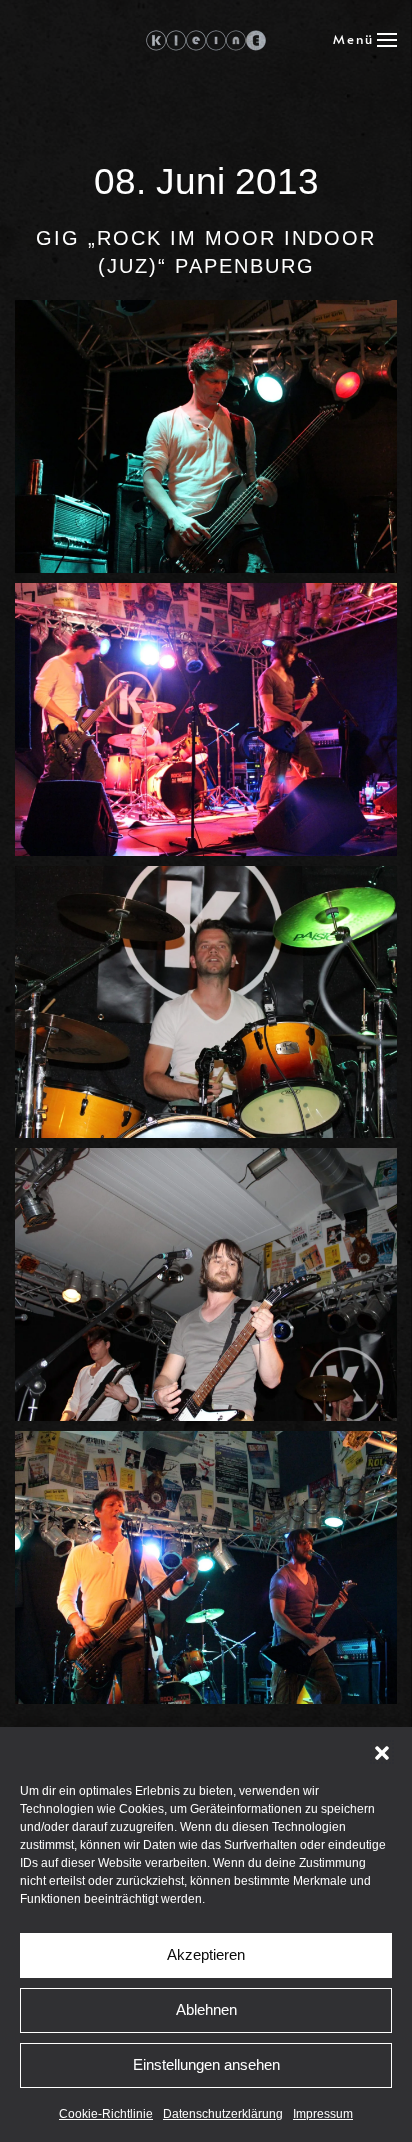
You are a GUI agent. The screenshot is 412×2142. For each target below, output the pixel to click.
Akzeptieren (206, 1954)
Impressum (323, 2114)
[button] (382, 1752)
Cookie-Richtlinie (106, 2114)
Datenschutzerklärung (223, 2114)
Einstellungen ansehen (206, 2064)
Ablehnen (206, 2009)
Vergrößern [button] (206, 436)
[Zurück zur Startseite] (206, 40)
